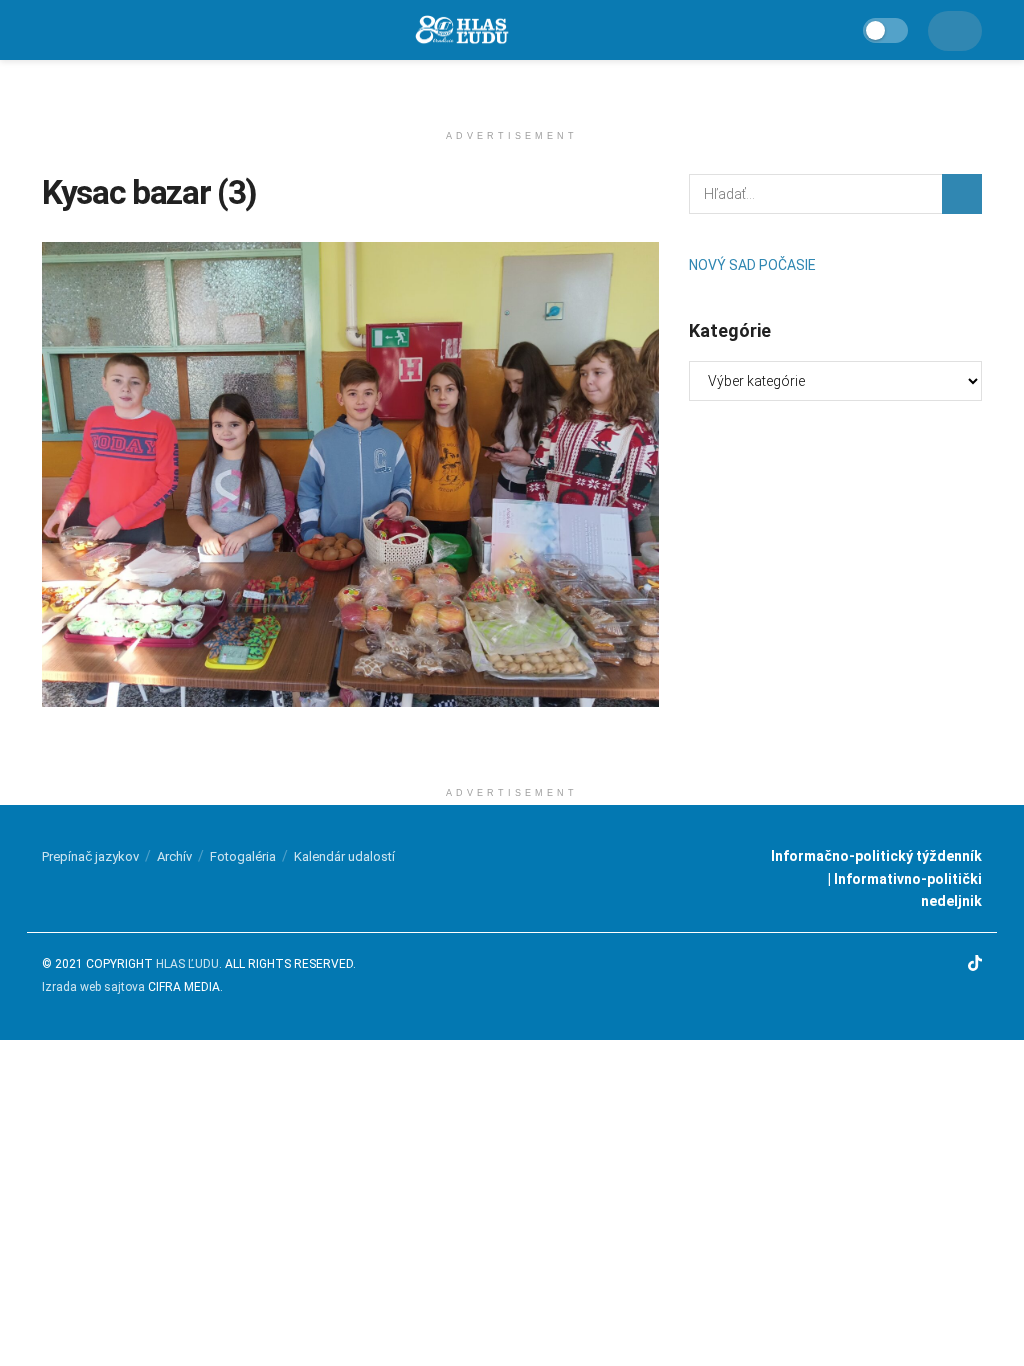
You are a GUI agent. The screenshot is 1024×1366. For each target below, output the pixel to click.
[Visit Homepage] (461, 30)
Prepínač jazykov (90, 856)
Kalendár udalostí (344, 856)
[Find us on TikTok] (975, 965)
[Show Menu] (51, 30)
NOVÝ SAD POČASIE (752, 265)
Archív (174, 856)
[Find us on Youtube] (947, 965)
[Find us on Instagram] (919, 965)
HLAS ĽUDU (187, 964)
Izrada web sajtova (93, 987)
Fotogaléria (243, 856)
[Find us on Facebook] (894, 965)
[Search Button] (962, 194)
